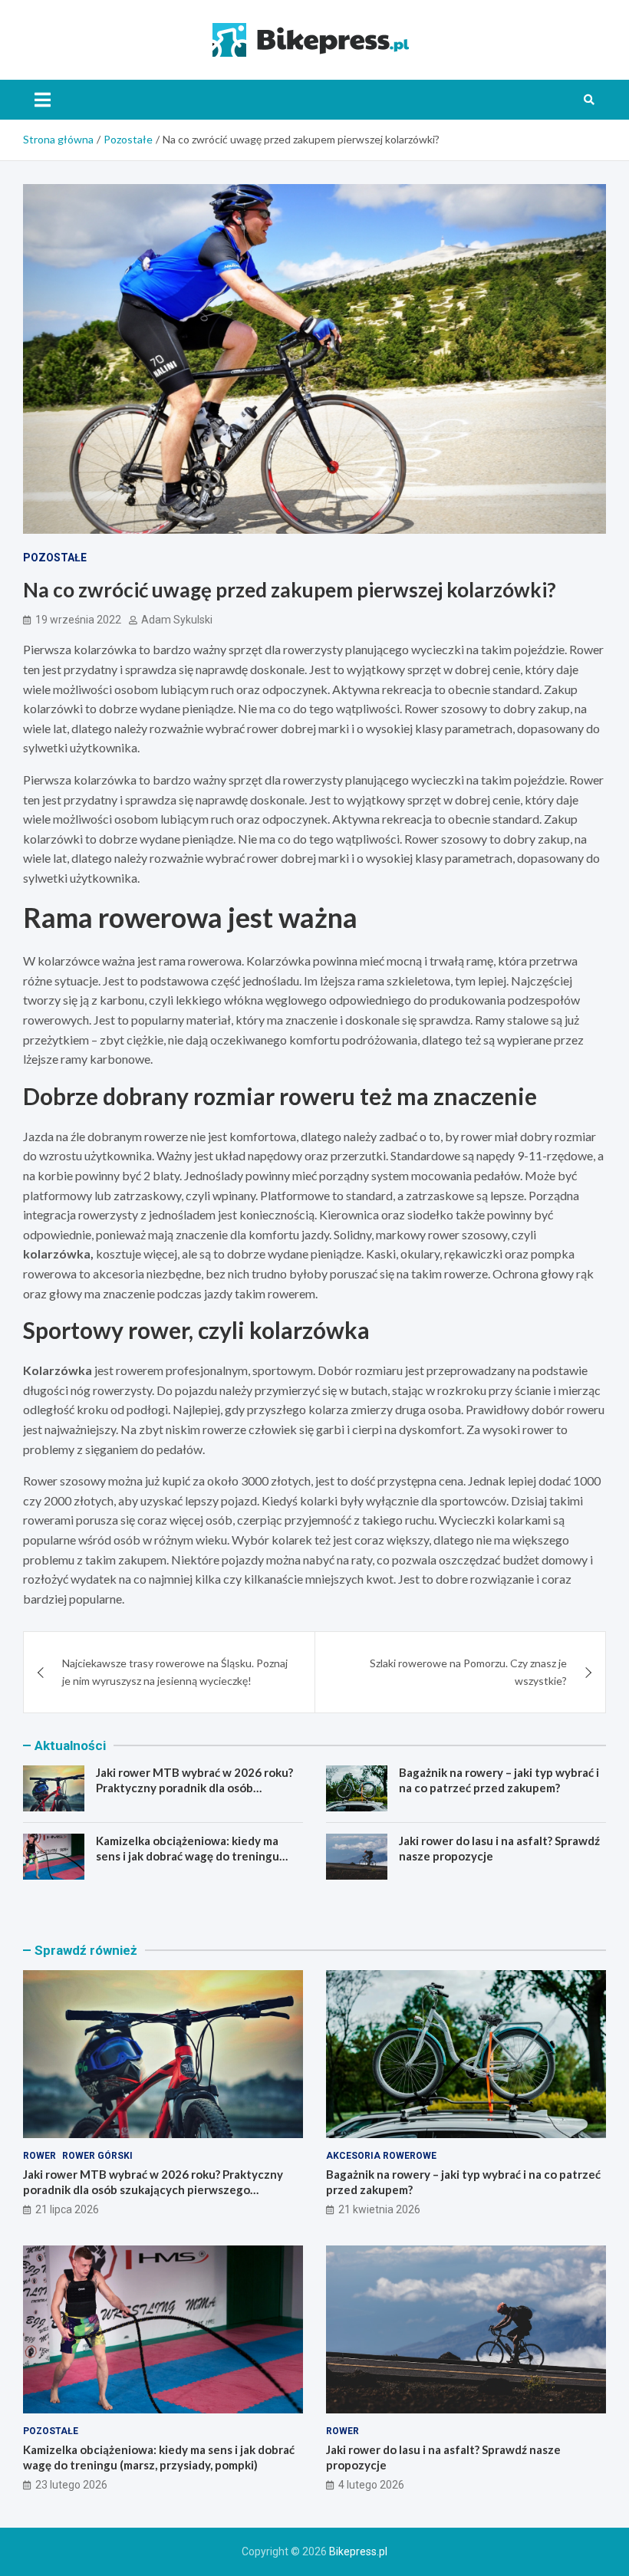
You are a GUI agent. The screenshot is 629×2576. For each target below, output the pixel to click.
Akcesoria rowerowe (381, 2156)
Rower (40, 2156)
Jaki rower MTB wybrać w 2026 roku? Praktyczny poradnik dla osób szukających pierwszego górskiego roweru (194, 1795)
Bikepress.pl (358, 2551)
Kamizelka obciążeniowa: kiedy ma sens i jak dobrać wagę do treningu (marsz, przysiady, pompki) (188, 1856)
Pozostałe (55, 558)
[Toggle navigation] (43, 100)
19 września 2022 (78, 620)
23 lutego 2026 (71, 2485)
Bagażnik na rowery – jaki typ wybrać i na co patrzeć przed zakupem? (499, 1780)
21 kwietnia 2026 (379, 2209)
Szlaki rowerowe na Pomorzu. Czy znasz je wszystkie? (468, 1671)
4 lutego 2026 (371, 2485)
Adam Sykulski (177, 620)
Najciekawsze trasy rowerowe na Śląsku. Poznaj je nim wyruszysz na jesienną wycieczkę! (175, 1671)
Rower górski (97, 2156)
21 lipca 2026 (67, 2209)
